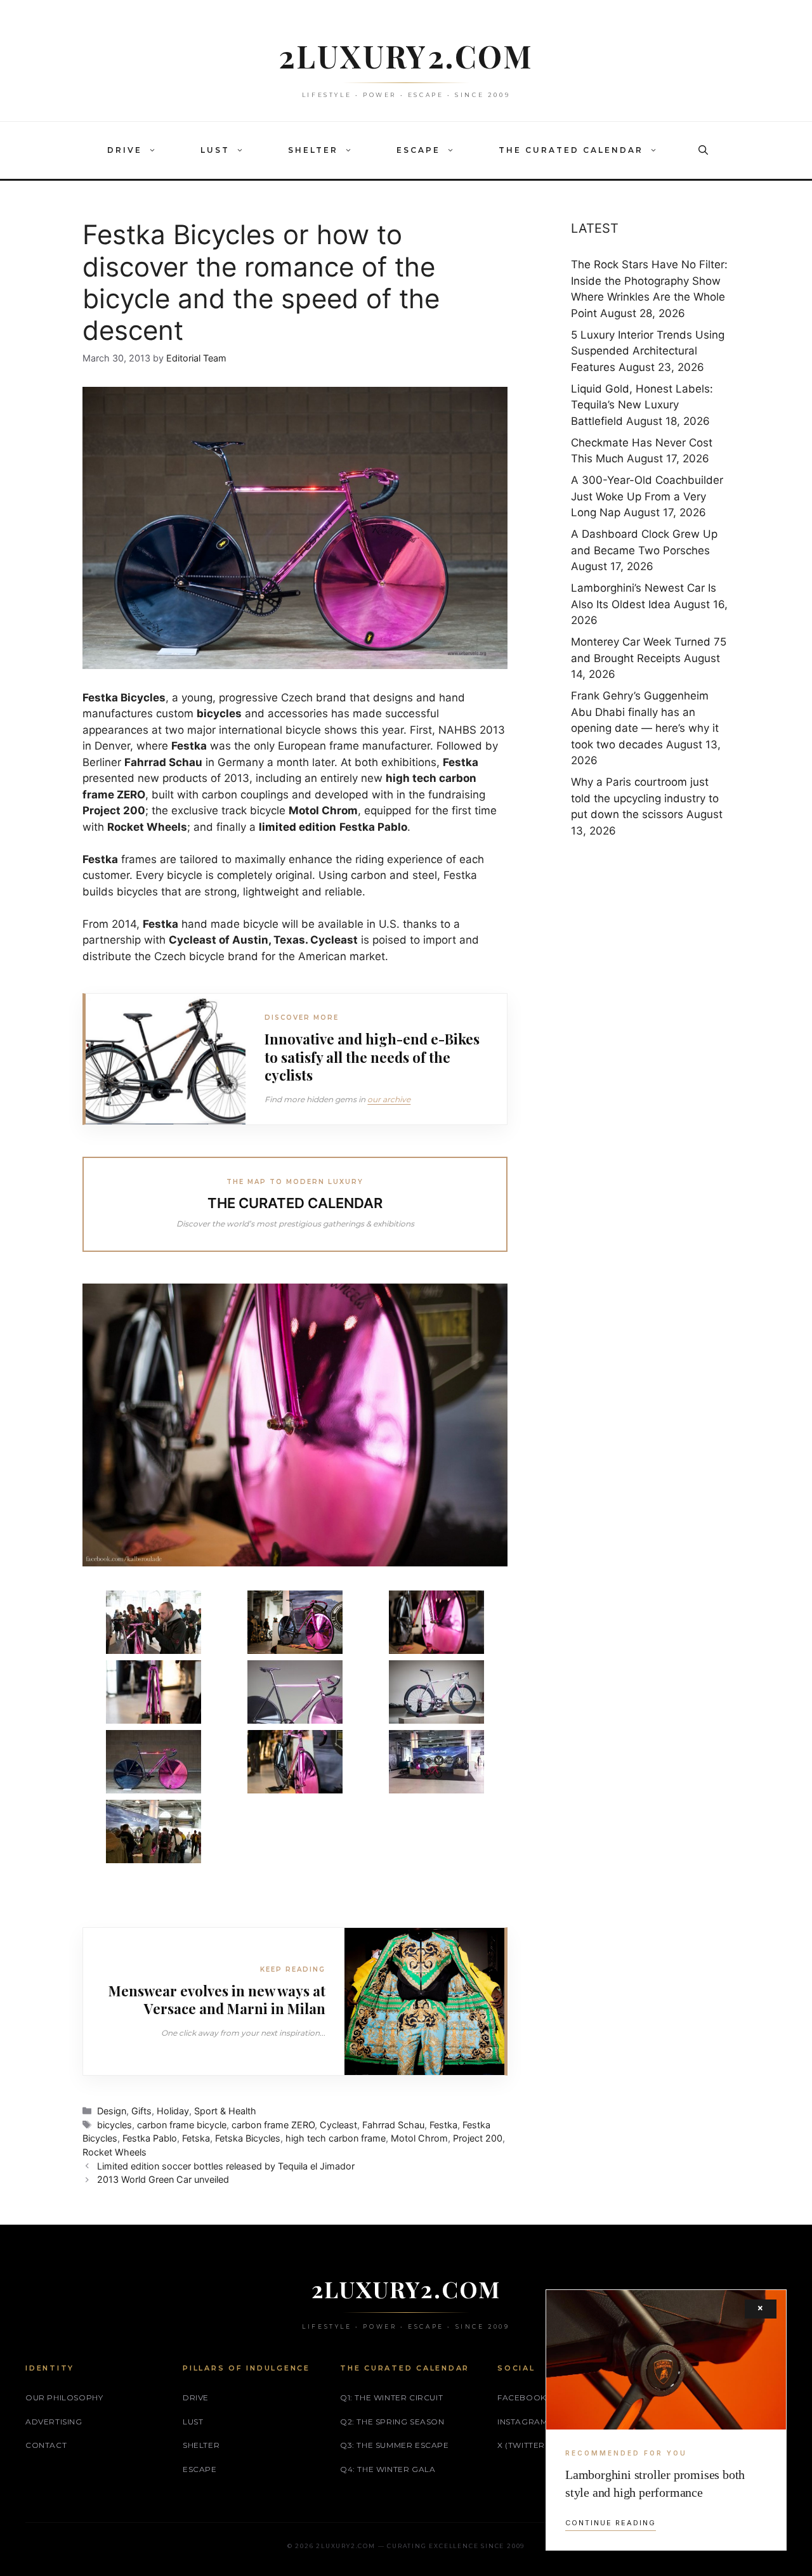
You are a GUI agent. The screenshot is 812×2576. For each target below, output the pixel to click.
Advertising (54, 2422)
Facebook (522, 2397)
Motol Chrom (419, 2138)
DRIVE (125, 150)
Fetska (196, 2138)
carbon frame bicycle (182, 2125)
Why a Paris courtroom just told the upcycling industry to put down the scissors (645, 798)
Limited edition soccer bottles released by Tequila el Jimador (226, 2166)
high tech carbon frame (336, 2138)
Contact (46, 2445)
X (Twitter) (523, 2445)
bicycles (115, 2125)
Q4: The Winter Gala (388, 2469)
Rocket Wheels (115, 2152)
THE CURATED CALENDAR (571, 150)
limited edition (298, 827)
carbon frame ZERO (273, 2125)
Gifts (141, 2111)
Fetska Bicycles (248, 2138)
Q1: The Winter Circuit (391, 2397)
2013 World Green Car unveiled (163, 2179)
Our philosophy (64, 2397)
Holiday (173, 2111)
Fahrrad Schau (393, 2125)
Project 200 (478, 2138)
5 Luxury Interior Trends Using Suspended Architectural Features (648, 351)
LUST (215, 150)
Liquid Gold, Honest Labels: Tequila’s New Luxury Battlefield (642, 405)
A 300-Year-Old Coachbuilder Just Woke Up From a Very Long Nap (647, 496)
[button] (155, 150)
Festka (443, 2125)
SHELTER (313, 150)
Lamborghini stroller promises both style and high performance (655, 2483)
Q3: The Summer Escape (395, 2445)
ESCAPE (418, 150)
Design (112, 2111)
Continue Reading (611, 2523)
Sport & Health (225, 2111)
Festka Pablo (150, 2138)
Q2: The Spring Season (392, 2422)
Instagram (522, 2422)
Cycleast (338, 2125)
